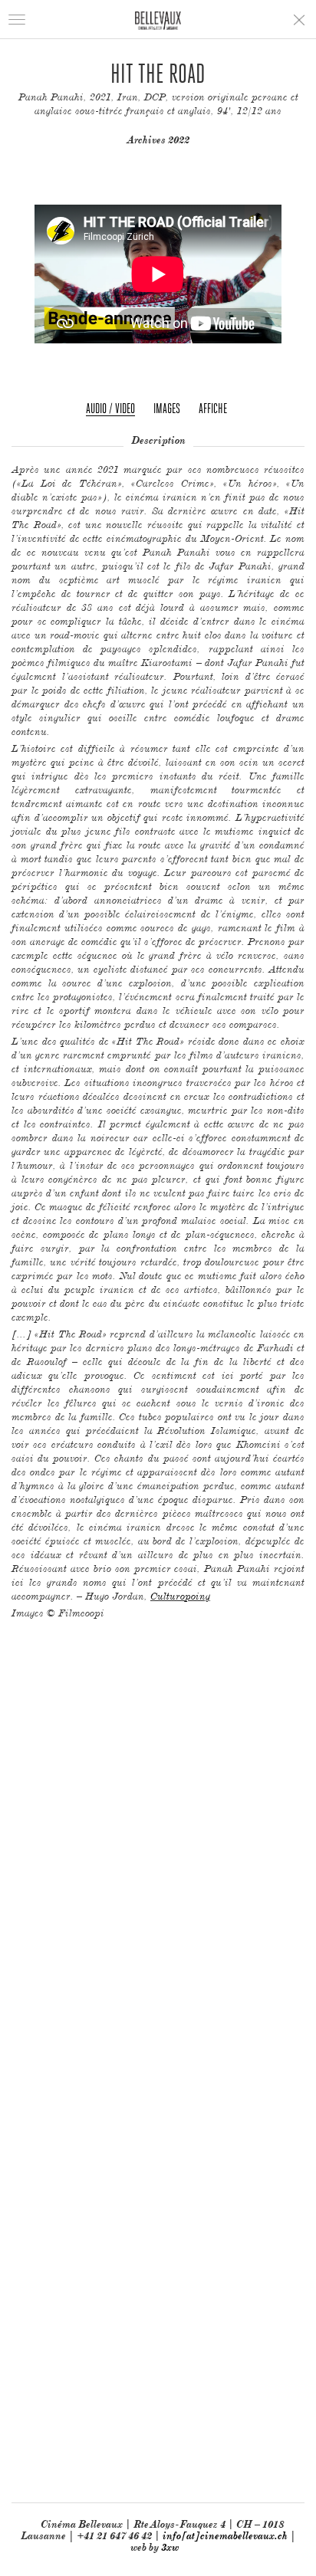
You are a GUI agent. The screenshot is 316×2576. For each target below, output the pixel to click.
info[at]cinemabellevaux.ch (225, 2536)
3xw (170, 2547)
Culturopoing (180, 1596)
